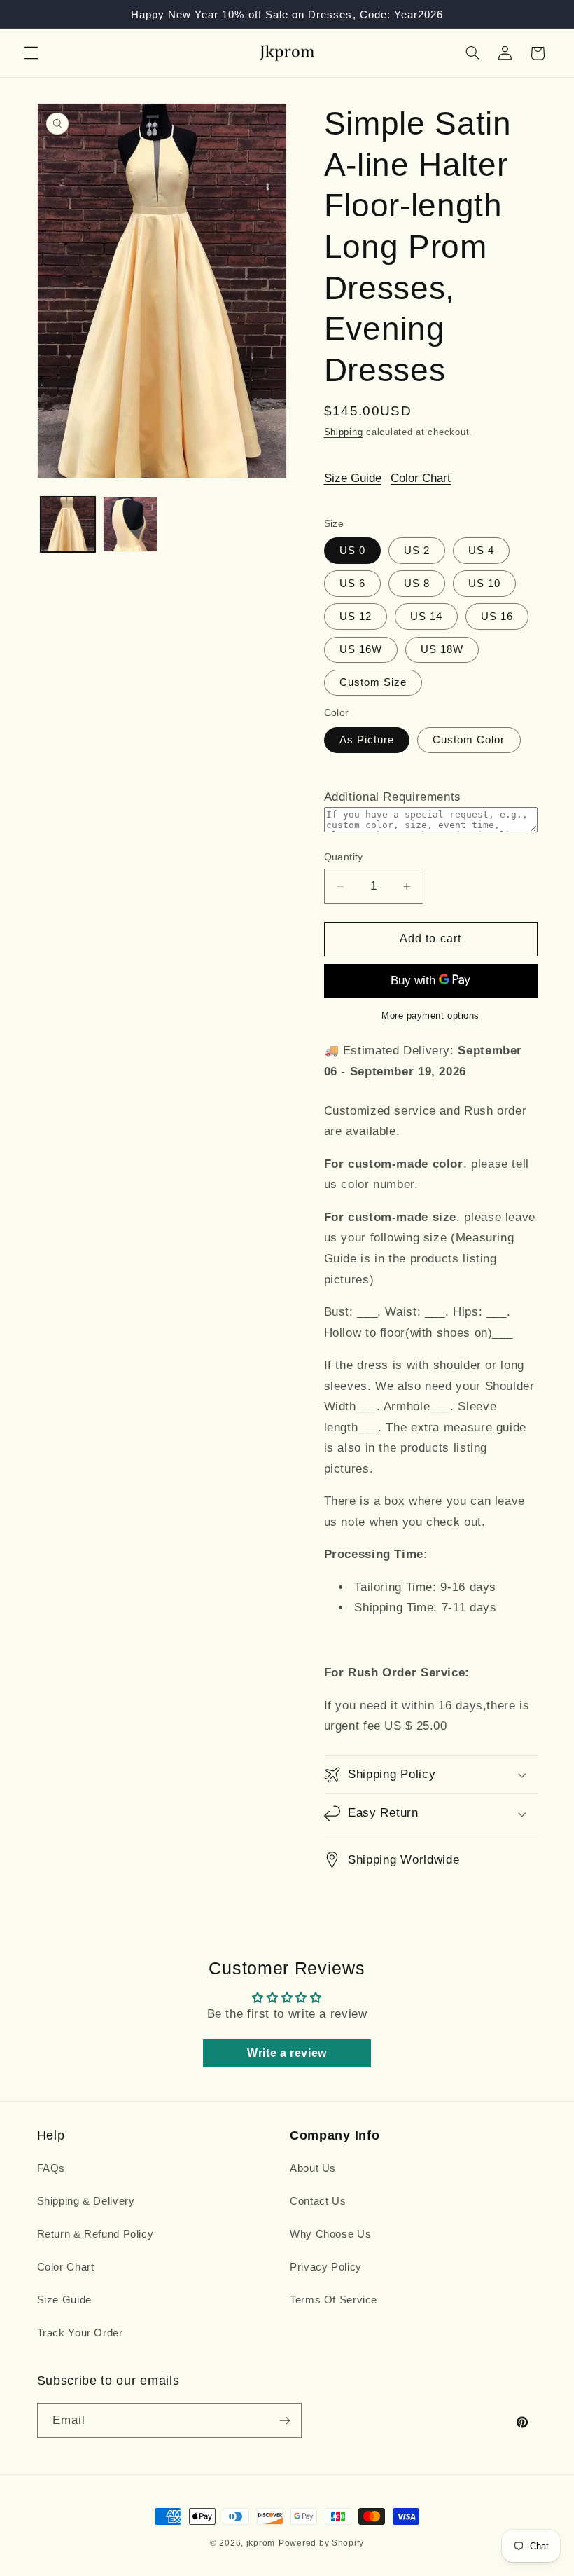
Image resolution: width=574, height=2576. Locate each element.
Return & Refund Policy (96, 2234)
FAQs (51, 2168)
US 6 (352, 584)
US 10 (484, 584)
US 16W (361, 649)
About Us (313, 2168)
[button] (31, 53)
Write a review (287, 2053)
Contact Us (318, 2201)
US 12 (356, 617)
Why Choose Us (330, 2234)
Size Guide (353, 478)
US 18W (442, 649)
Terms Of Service (334, 2300)
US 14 (426, 617)
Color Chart (421, 478)
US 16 (497, 617)
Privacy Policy (326, 2267)
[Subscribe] (284, 2420)
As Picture (367, 740)
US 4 (481, 551)
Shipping (344, 432)
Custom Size (373, 682)
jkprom (261, 2543)
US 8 (417, 584)
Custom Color (469, 740)
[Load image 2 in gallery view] (130, 524)
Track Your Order (80, 2333)
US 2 (417, 551)
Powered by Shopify (321, 2543)
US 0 (352, 551)
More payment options (430, 1016)
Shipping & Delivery (86, 2201)
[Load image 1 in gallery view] (68, 524)
